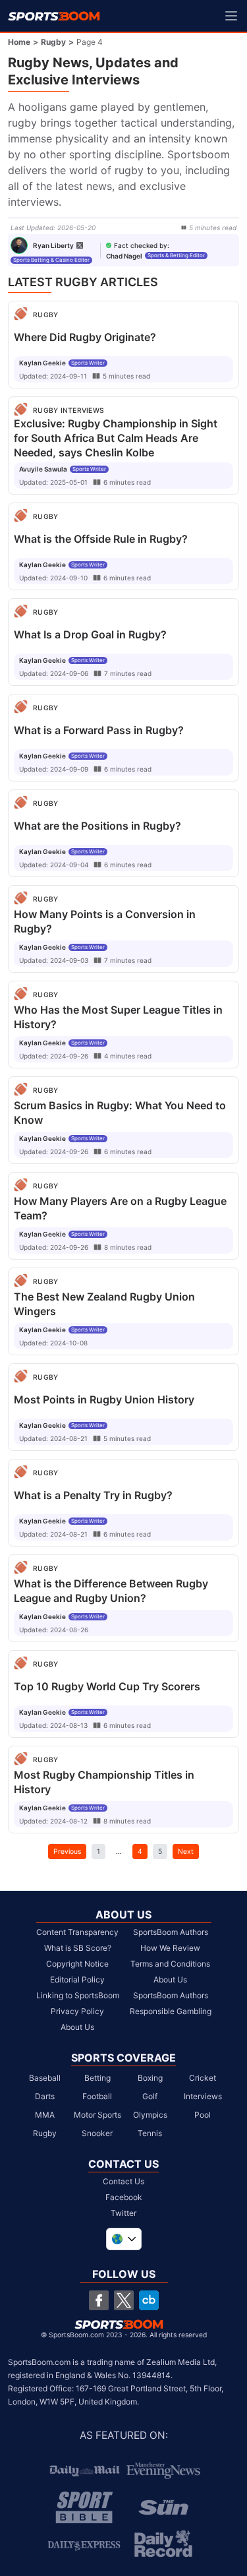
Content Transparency (77, 1932)
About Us (77, 2027)
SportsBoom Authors (171, 1932)
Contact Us (123, 2181)
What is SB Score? (78, 1948)
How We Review (170, 1948)
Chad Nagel (124, 256)
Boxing (150, 2078)
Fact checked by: (142, 245)
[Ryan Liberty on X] (80, 245)
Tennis (150, 2133)
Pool (203, 2115)
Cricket (203, 2078)
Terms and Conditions (170, 1964)
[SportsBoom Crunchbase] (149, 2300)
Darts (45, 2096)
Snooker (97, 2133)
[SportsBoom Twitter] (124, 2300)
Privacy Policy (77, 2011)
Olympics (150, 2115)
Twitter (123, 2213)
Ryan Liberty (53, 245)
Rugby (53, 42)
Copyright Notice (77, 1964)
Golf (150, 2096)
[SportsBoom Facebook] (99, 2300)
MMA (45, 2115)
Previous (67, 1851)
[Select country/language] (124, 2239)
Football (97, 2096)
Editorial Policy (77, 1979)
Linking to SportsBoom (78, 1995)
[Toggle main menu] (231, 16)
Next (186, 1851)
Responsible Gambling (171, 2011)
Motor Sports (97, 2115)
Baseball (45, 2078)
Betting (97, 2078)
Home (19, 42)
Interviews (203, 2096)
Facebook (124, 2197)
